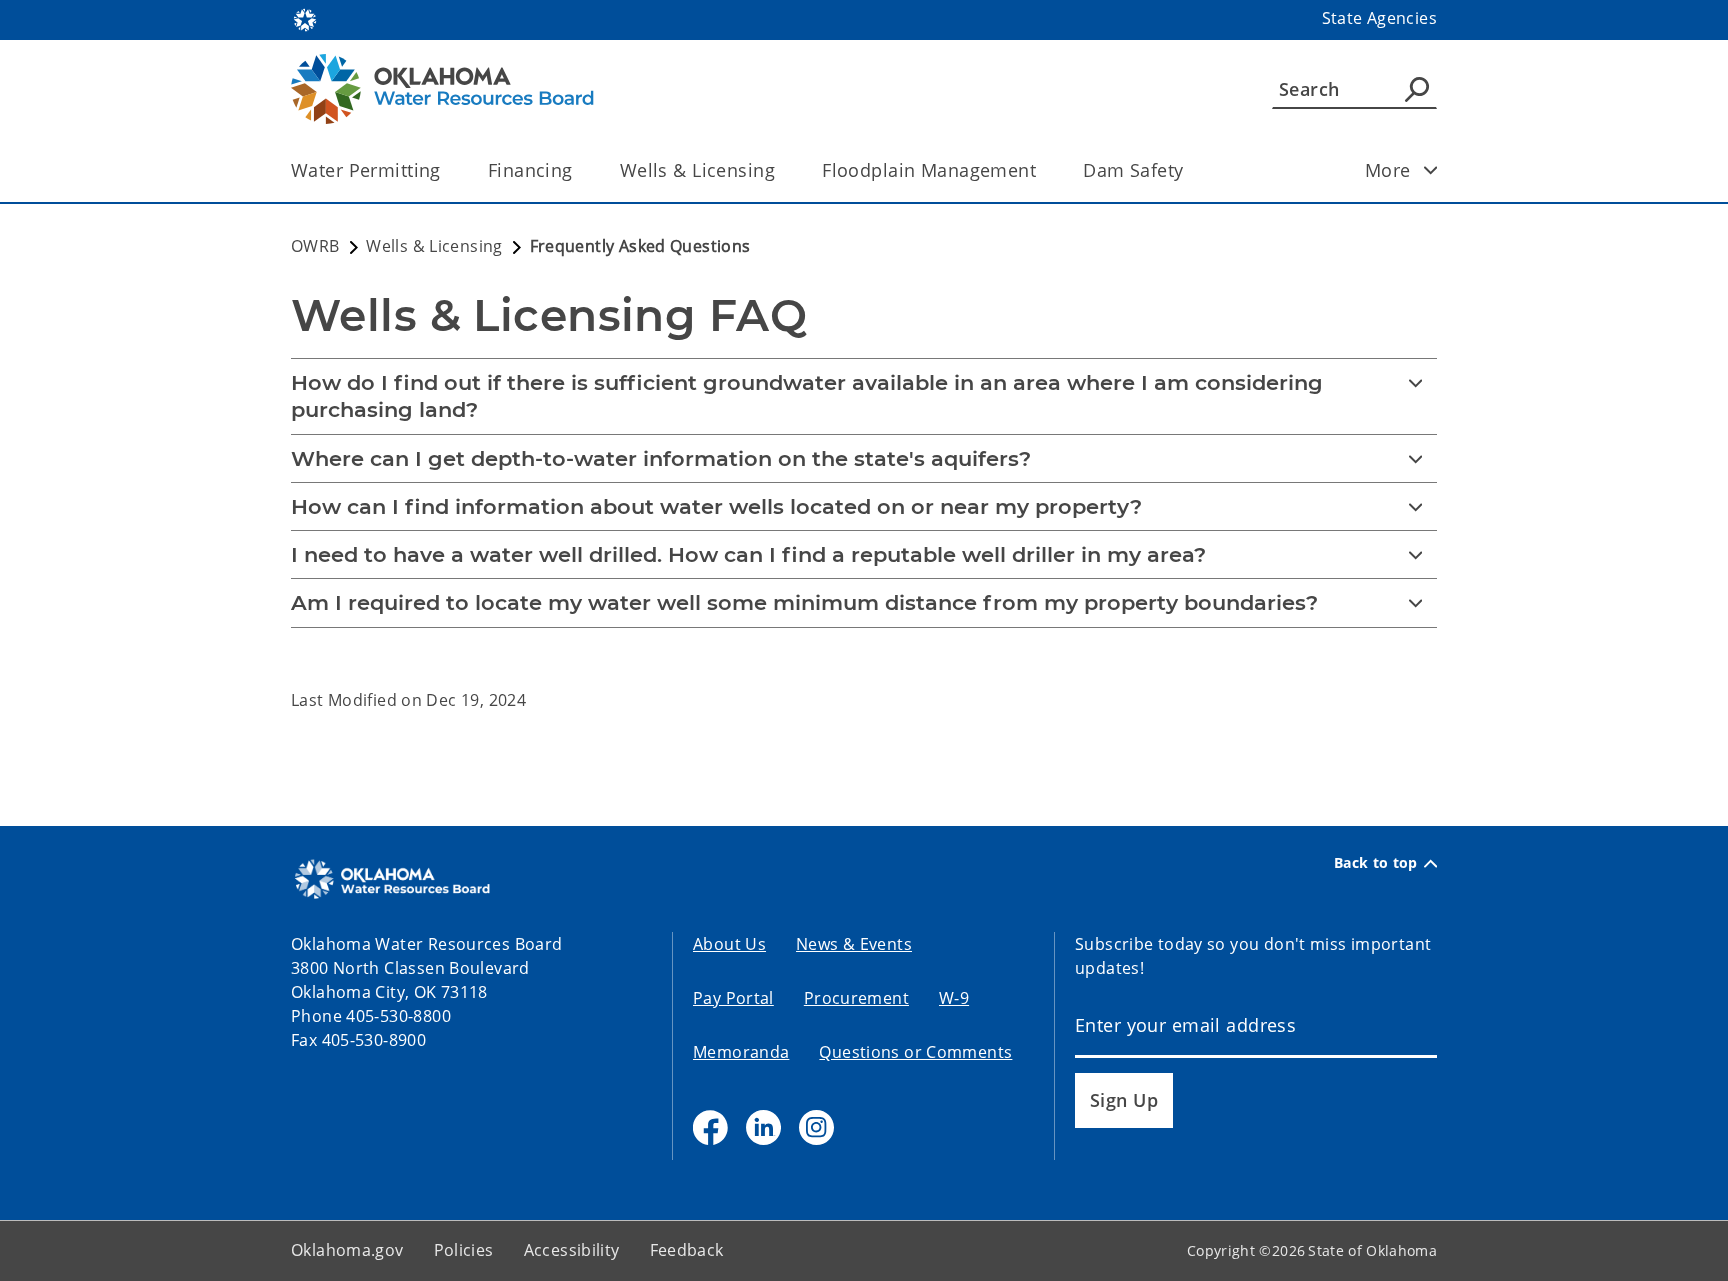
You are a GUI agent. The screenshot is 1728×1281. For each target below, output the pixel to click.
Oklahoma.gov (347, 1250)
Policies (464, 1250)
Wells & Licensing (697, 170)
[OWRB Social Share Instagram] (816, 1127)
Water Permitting (366, 170)
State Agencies (1379, 18)
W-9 (954, 998)
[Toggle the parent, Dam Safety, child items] (1189, 170)
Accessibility (572, 1250)
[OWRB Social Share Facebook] (710, 1127)
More (1388, 170)
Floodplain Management (929, 170)
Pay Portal (733, 998)
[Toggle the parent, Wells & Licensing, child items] (781, 170)
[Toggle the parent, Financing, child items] (579, 170)
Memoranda (741, 1052)
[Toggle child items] (1431, 170)
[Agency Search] (1417, 89)
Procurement (856, 998)
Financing (530, 170)
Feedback (687, 1250)
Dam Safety (1133, 170)
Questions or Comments (915, 1052)
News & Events (854, 944)
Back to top (1376, 863)
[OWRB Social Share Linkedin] (763, 1127)
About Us (729, 944)
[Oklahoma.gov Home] (305, 18)
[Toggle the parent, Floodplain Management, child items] (1042, 170)
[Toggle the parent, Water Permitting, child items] (447, 170)
